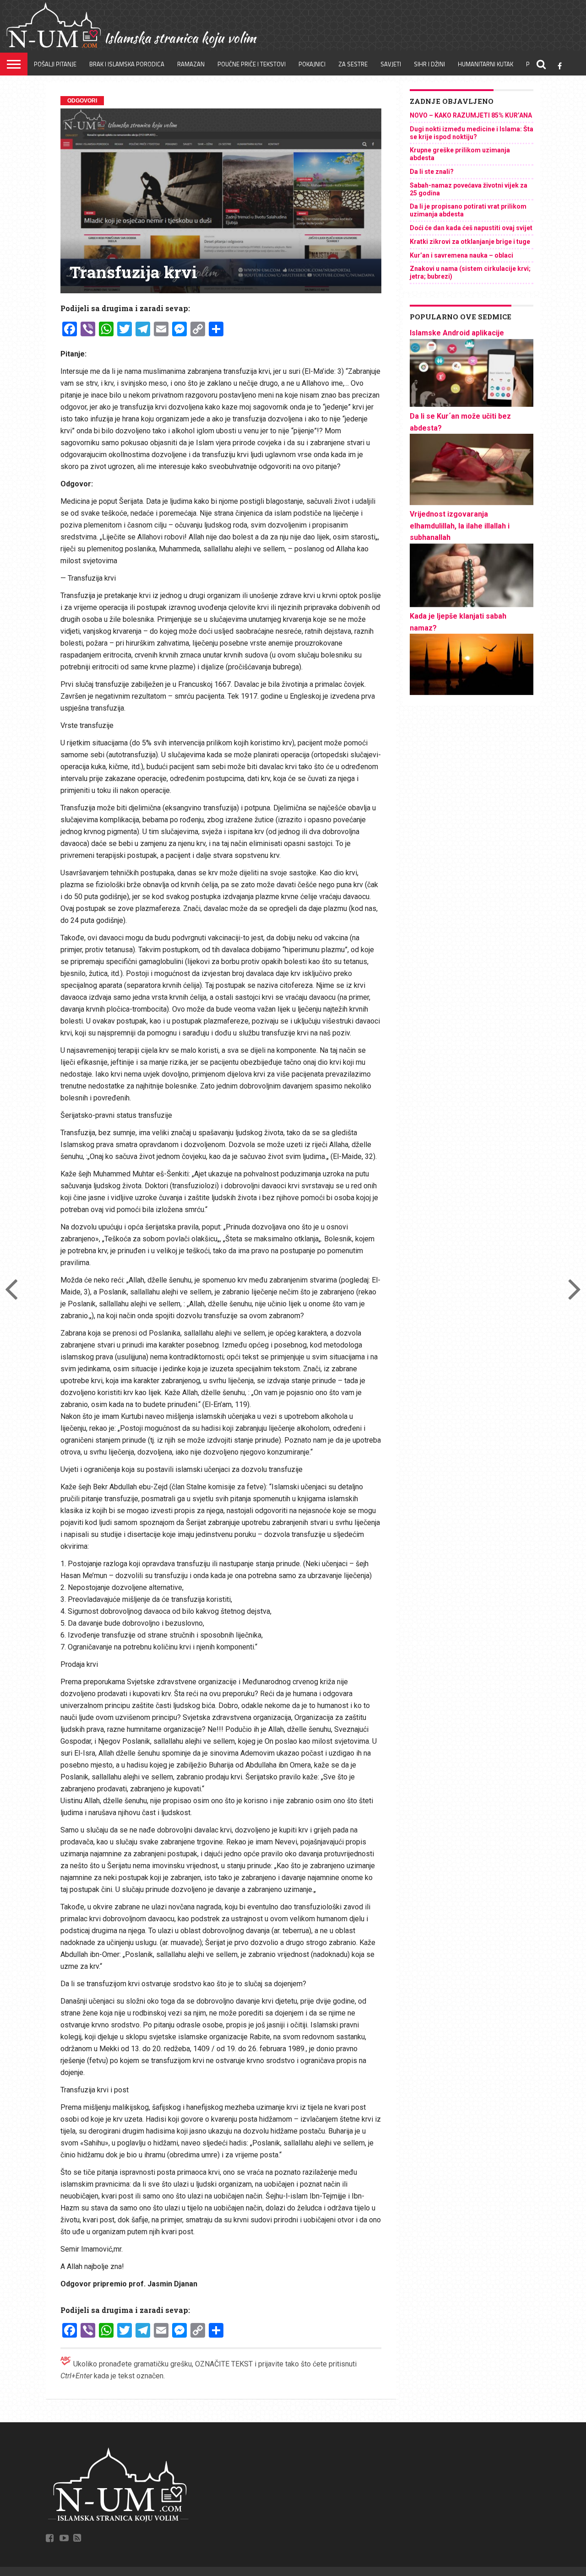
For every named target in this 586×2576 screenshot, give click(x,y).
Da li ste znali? (432, 172)
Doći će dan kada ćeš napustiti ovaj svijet (471, 228)
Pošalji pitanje (55, 64)
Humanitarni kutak (486, 64)
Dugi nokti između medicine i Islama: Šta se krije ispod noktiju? (472, 133)
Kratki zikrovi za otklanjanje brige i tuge (470, 242)
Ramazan (191, 64)
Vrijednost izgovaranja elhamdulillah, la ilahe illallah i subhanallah (460, 526)
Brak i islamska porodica (127, 64)
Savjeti (391, 64)
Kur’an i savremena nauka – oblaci (461, 255)
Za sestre (353, 64)
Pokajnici (312, 64)
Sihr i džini (429, 64)
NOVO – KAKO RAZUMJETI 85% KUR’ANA (471, 115)
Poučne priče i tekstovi (252, 64)
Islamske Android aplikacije (457, 333)
